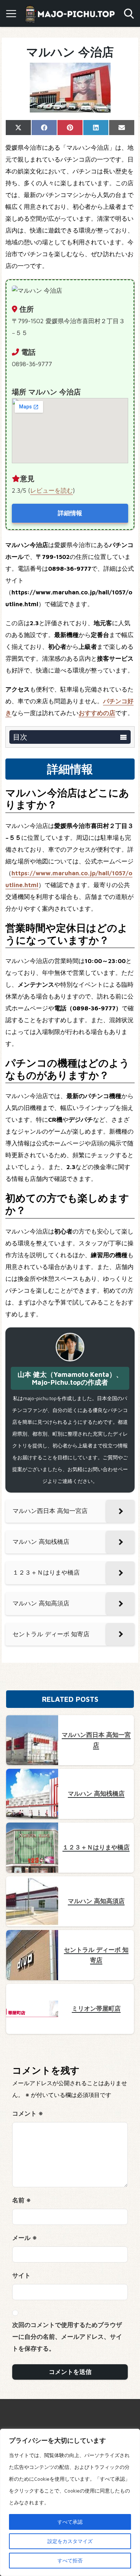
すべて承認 (70, 2522)
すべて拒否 (70, 2560)
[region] (70, 2502)
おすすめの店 (97, 713)
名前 (22, 2200)
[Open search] (129, 14)
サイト (21, 2275)
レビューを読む (52, 490)
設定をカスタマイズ (70, 2541)
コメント (28, 2113)
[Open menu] (11, 14)
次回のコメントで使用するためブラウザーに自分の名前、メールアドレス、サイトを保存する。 (67, 2337)
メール (25, 2238)
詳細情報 (70, 513)
